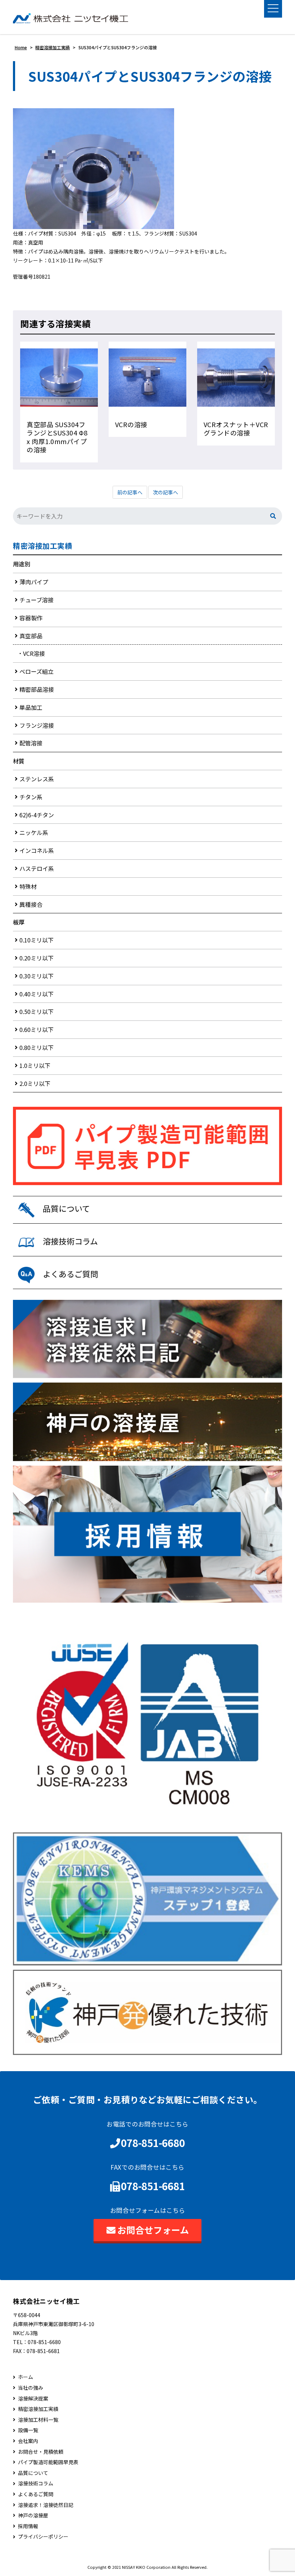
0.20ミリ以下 (37, 958)
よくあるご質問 (36, 2494)
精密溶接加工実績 (42, 546)
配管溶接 (31, 743)
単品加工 (31, 707)
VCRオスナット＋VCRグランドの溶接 (236, 428)
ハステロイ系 (37, 868)
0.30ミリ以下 (37, 976)
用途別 (22, 564)
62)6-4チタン (37, 815)
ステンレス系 (37, 779)
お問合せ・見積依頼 (41, 2452)
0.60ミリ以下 (37, 1029)
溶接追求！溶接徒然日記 (46, 2505)
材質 (19, 761)
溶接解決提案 (33, 2399)
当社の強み (31, 2388)
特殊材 (28, 886)
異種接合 (31, 904)
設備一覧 (28, 2430)
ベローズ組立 (37, 671)
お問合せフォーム (153, 2230)
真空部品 (31, 636)
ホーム (26, 2377)
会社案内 (28, 2441)
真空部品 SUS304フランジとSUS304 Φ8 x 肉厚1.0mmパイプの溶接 (57, 437)
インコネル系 (37, 850)
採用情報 (28, 2526)
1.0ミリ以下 (35, 1065)
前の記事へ (130, 492)
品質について (33, 2473)
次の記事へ (165, 492)
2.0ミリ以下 (35, 1083)
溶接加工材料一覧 (38, 2420)
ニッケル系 (34, 832)
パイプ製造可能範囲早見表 (48, 2462)
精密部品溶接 (37, 689)
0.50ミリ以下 (37, 1011)
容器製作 (31, 618)
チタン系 (31, 797)
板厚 (19, 922)
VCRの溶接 (131, 424)
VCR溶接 (34, 653)
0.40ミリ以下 (37, 994)
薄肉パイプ (34, 582)
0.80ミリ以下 (37, 1047)
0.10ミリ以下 (37, 940)
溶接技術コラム (36, 2483)
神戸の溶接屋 (33, 2515)
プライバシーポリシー (43, 2537)
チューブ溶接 (37, 600)
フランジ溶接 (37, 725)
